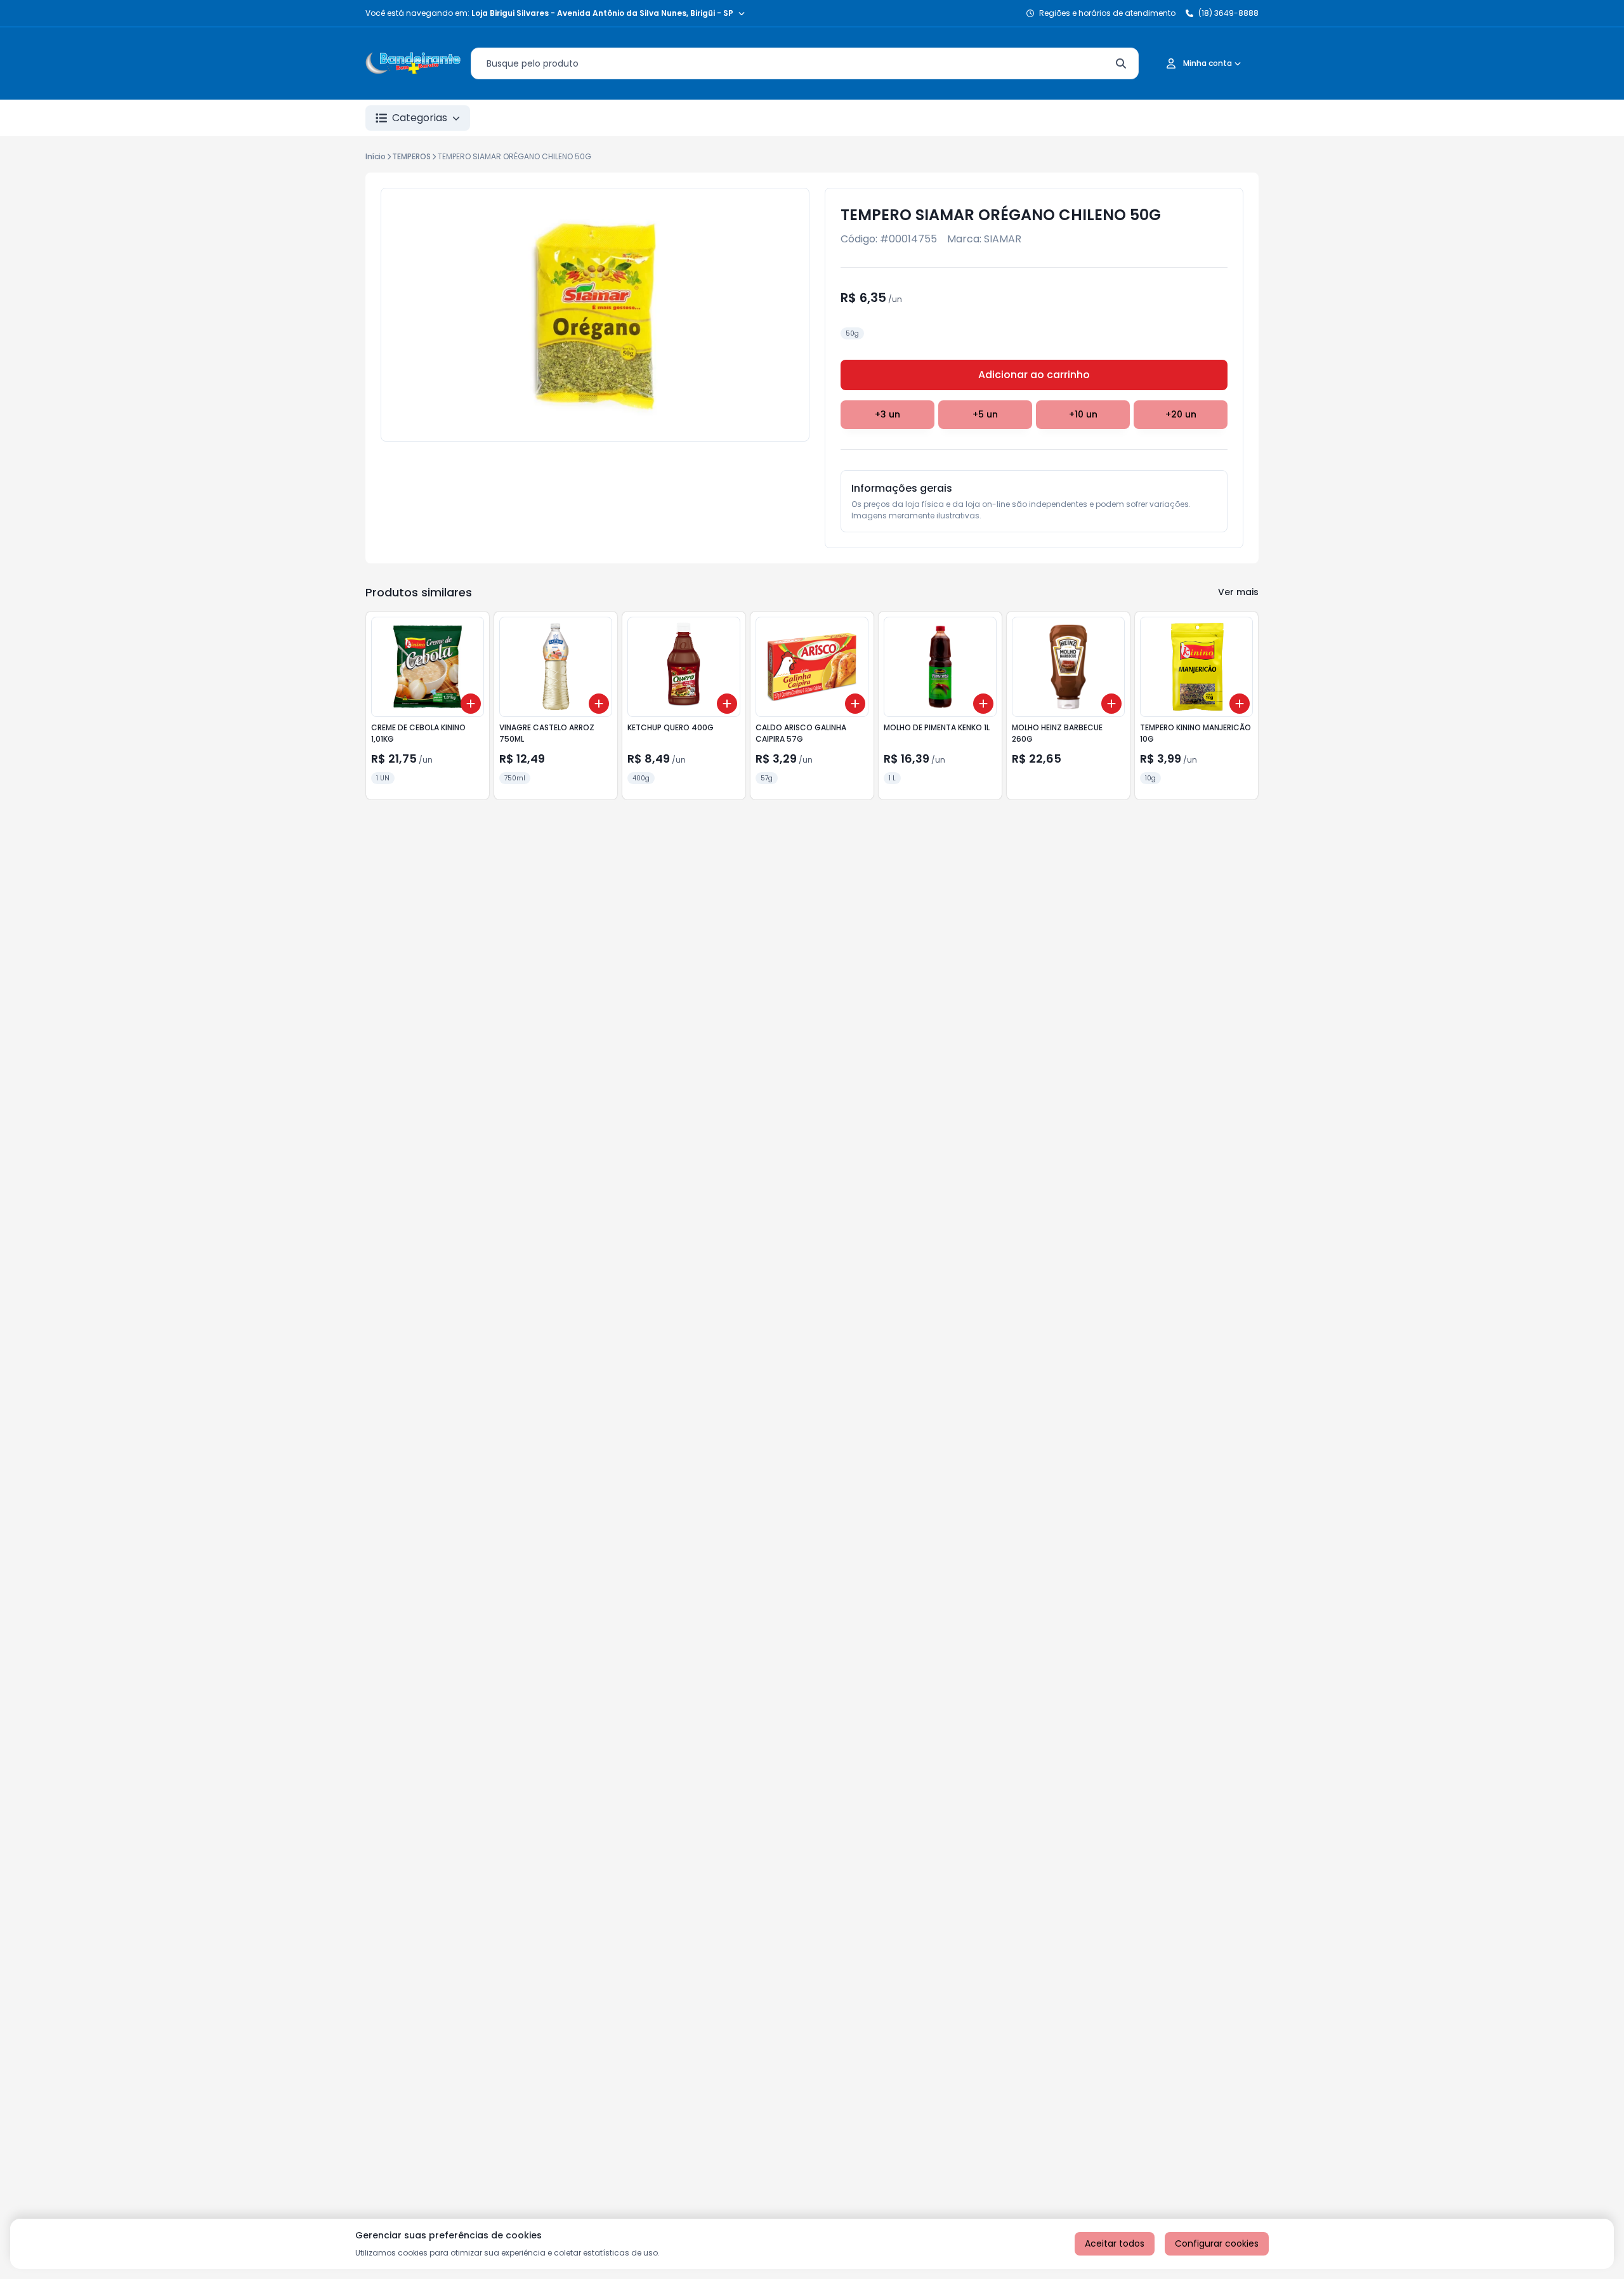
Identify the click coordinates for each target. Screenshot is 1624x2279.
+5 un (985, 414)
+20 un (1181, 414)
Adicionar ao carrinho (1034, 375)
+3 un (887, 414)
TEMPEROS (411, 156)
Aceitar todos (1115, 2243)
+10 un (1083, 414)
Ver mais (1238, 592)
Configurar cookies (1217, 2243)
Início (376, 156)
